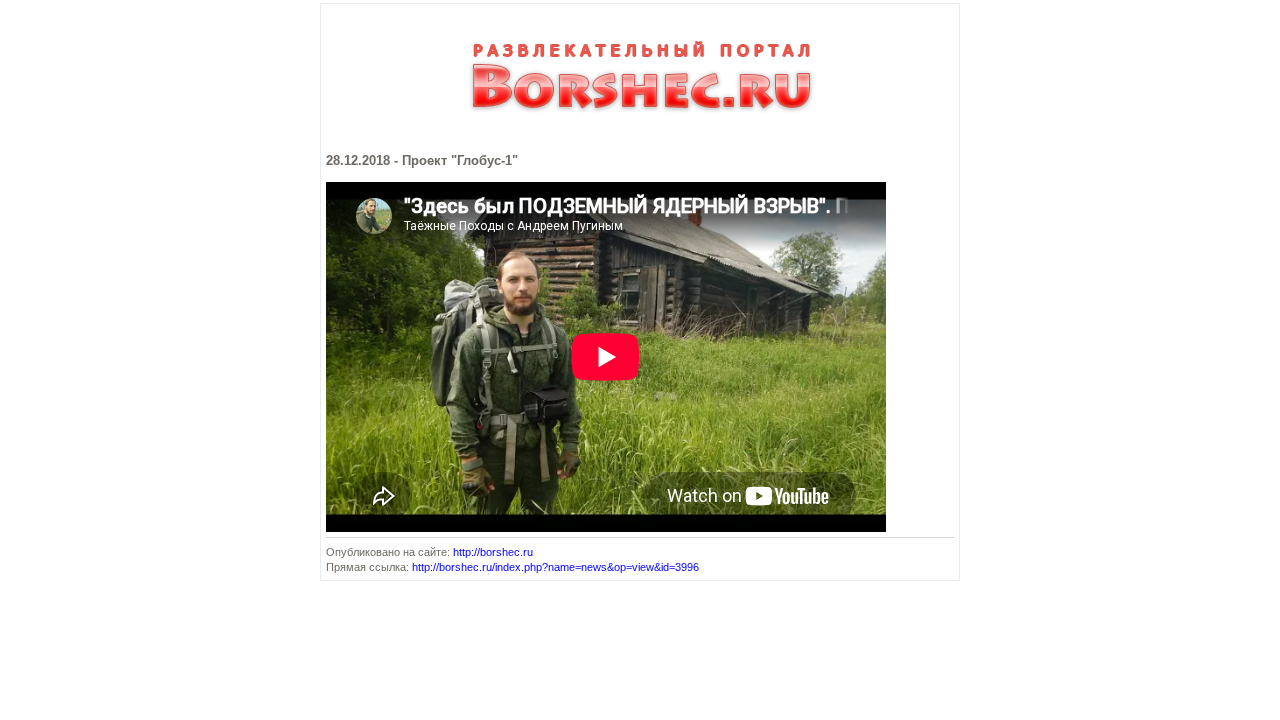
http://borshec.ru (493, 552)
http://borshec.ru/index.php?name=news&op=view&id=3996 (555, 567)
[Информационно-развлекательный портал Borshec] (640, 122)
